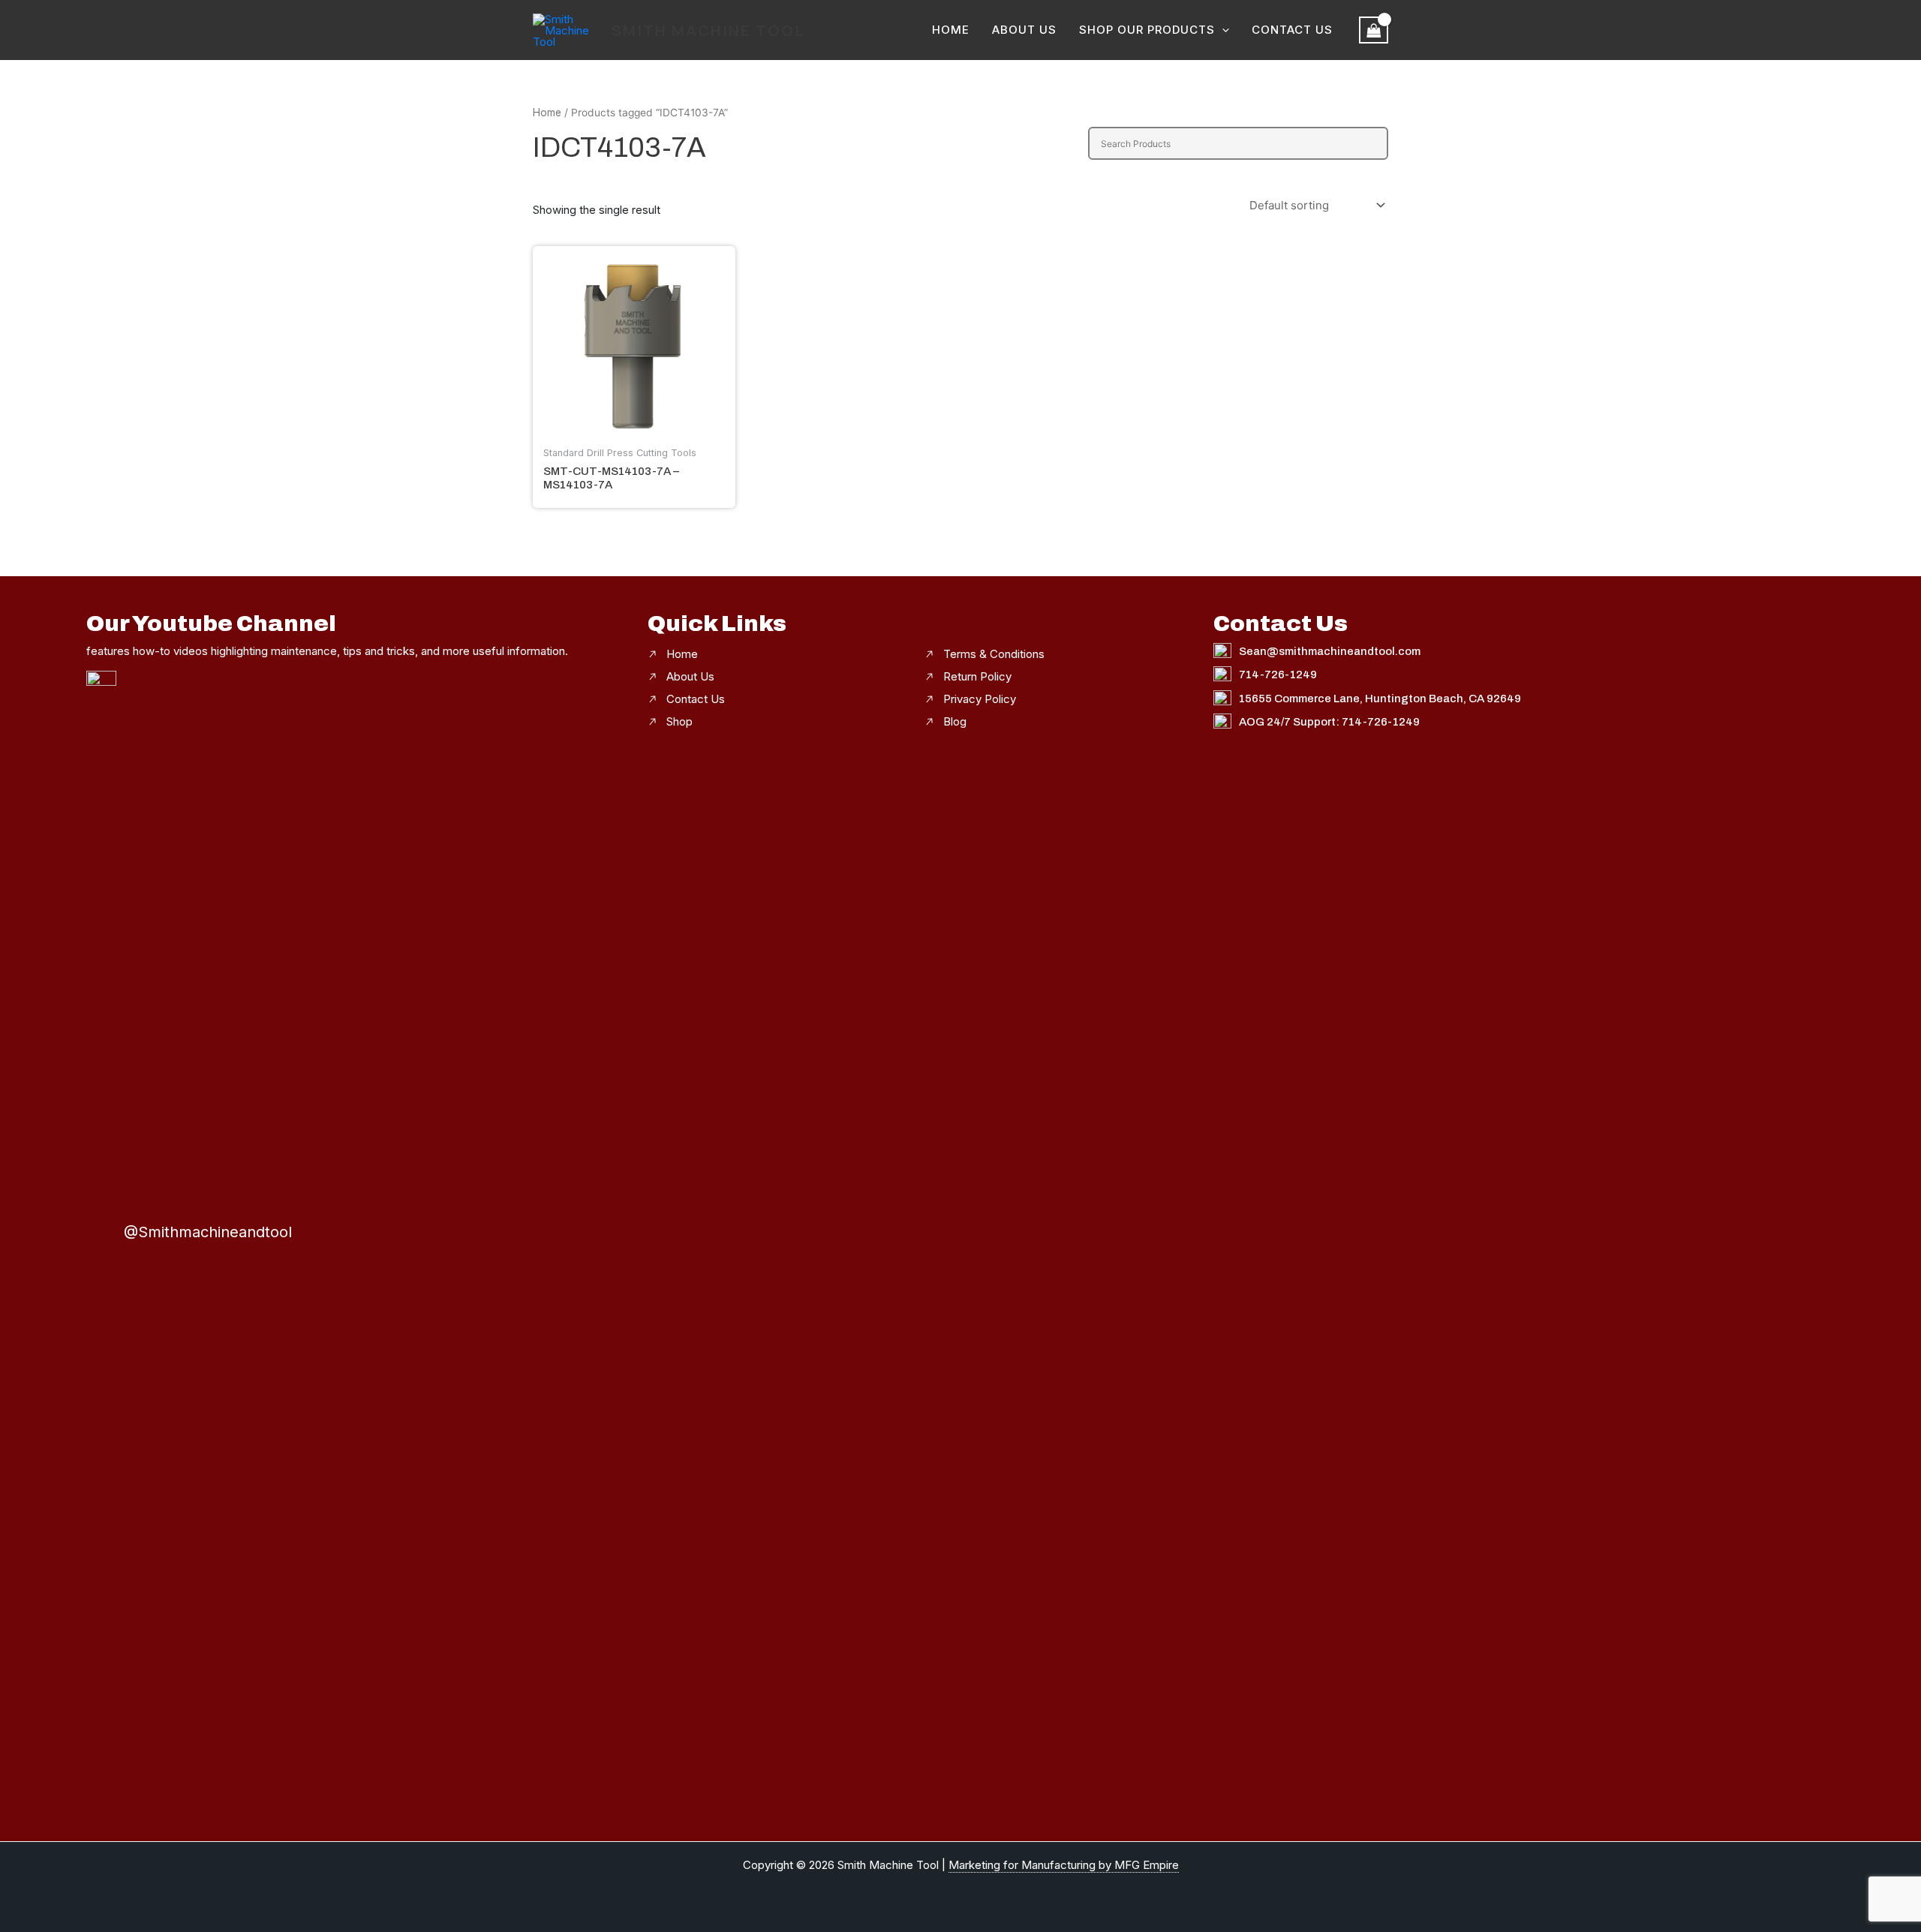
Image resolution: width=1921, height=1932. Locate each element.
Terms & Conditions (994, 654)
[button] (1222, 30)
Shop (679, 721)
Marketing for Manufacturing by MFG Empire (1064, 1865)
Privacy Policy (980, 699)
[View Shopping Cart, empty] (1374, 30)
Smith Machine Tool (708, 30)
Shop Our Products (1147, 30)
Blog (955, 721)
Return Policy (977, 676)
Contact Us (1292, 30)
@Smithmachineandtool (208, 1232)
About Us (1024, 30)
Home (951, 30)
